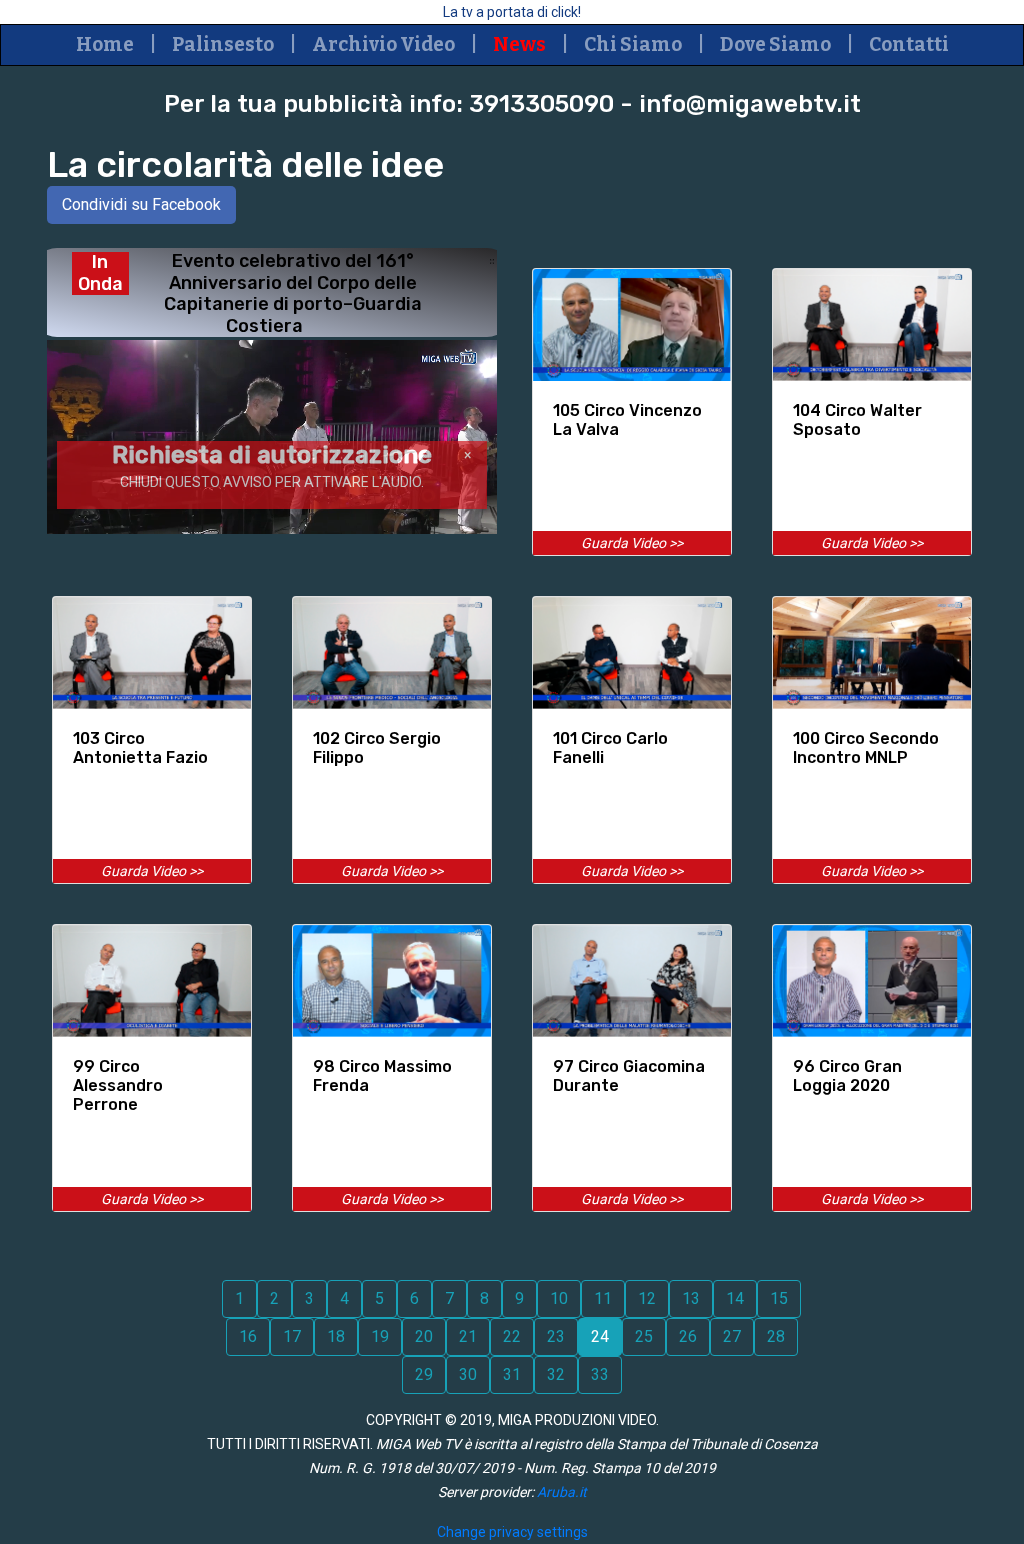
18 (336, 1336)
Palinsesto (223, 44)
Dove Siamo (775, 44)
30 (468, 1374)
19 (380, 1336)
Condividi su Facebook (141, 204)
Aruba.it (562, 1492)
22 (512, 1336)
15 (779, 1298)
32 (556, 1374)
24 (600, 1336)
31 (512, 1374)
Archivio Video (383, 44)
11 (603, 1298)
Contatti (909, 44)
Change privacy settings (512, 1532)
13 (691, 1298)
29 (424, 1374)
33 (600, 1374)
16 (248, 1336)
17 (292, 1336)
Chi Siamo (633, 44)
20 (424, 1336)
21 (468, 1336)
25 (644, 1336)
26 (688, 1336)
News (519, 44)
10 (559, 1298)
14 (735, 1298)
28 (776, 1336)
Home (105, 44)
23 (556, 1336)
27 (732, 1336)
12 (647, 1298)
